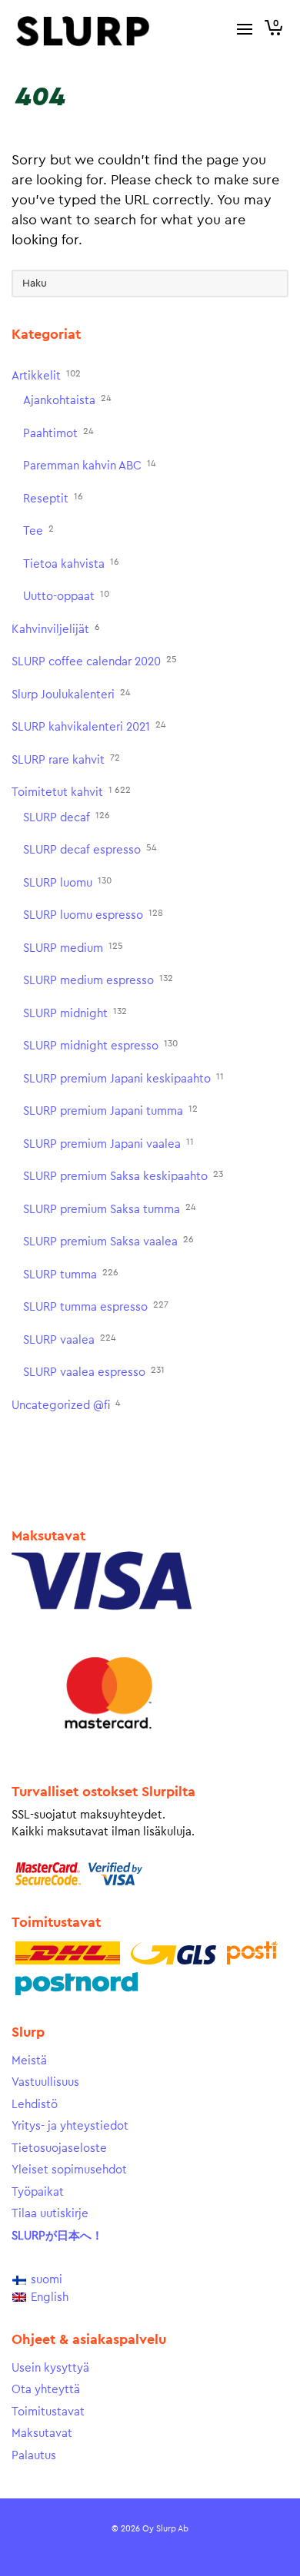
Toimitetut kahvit (71, 792)
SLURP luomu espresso (93, 915)
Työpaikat (38, 2192)
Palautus (34, 2456)
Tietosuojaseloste (59, 2148)
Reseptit (53, 498)
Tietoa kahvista (71, 564)
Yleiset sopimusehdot (69, 2170)
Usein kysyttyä (50, 2368)
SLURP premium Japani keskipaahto (123, 1078)
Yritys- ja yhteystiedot (70, 2126)
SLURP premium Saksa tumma (110, 1209)
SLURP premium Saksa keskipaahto (123, 1176)
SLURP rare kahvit (66, 759)
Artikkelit (46, 375)
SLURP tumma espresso (96, 1306)
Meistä (29, 2061)
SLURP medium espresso (98, 980)
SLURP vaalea (70, 1339)
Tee (38, 530)
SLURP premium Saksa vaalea (108, 1241)
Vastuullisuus (45, 2082)
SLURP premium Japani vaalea (108, 1144)
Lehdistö (35, 2105)
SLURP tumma (71, 1274)
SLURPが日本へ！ (57, 2236)
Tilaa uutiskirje (50, 2214)
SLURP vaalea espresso (94, 1372)
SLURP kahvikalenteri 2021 (89, 726)
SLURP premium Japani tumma (110, 1111)
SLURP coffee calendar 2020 (94, 661)
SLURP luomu (67, 882)
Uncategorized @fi (66, 1405)
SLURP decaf (67, 817)
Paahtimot (58, 433)
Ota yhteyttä (46, 2390)
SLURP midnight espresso (100, 1045)
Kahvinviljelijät (56, 629)
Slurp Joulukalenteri (71, 694)
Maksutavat (42, 2433)
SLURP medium (73, 948)
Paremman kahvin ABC (90, 465)
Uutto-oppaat (66, 596)
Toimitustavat (48, 2412)
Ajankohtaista (67, 400)
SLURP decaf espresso (90, 849)
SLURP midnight (75, 1013)
